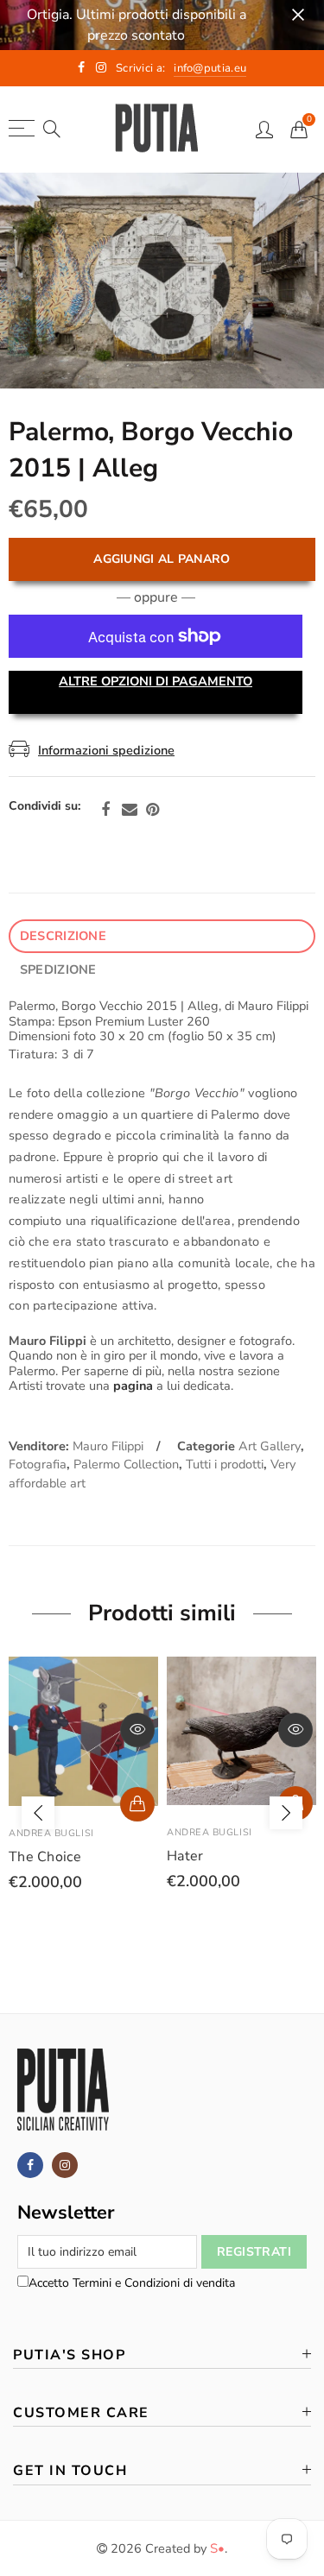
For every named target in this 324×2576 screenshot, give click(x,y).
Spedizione (58, 969)
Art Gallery (270, 1446)
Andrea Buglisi (51, 1833)
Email (130, 810)
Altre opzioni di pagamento (156, 681)
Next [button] (286, 1813)
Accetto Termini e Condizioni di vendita (132, 2283)
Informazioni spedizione (106, 750)
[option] (162, 281)
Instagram (65, 2165)
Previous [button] (38, 1813)
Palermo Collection (126, 1464)
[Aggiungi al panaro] (137, 1804)
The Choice (45, 1857)
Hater (185, 1856)
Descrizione (63, 936)
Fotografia (38, 1464)
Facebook (105, 810)
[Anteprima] (137, 1730)
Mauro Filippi (108, 1446)
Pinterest (152, 810)
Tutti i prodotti (225, 1464)
